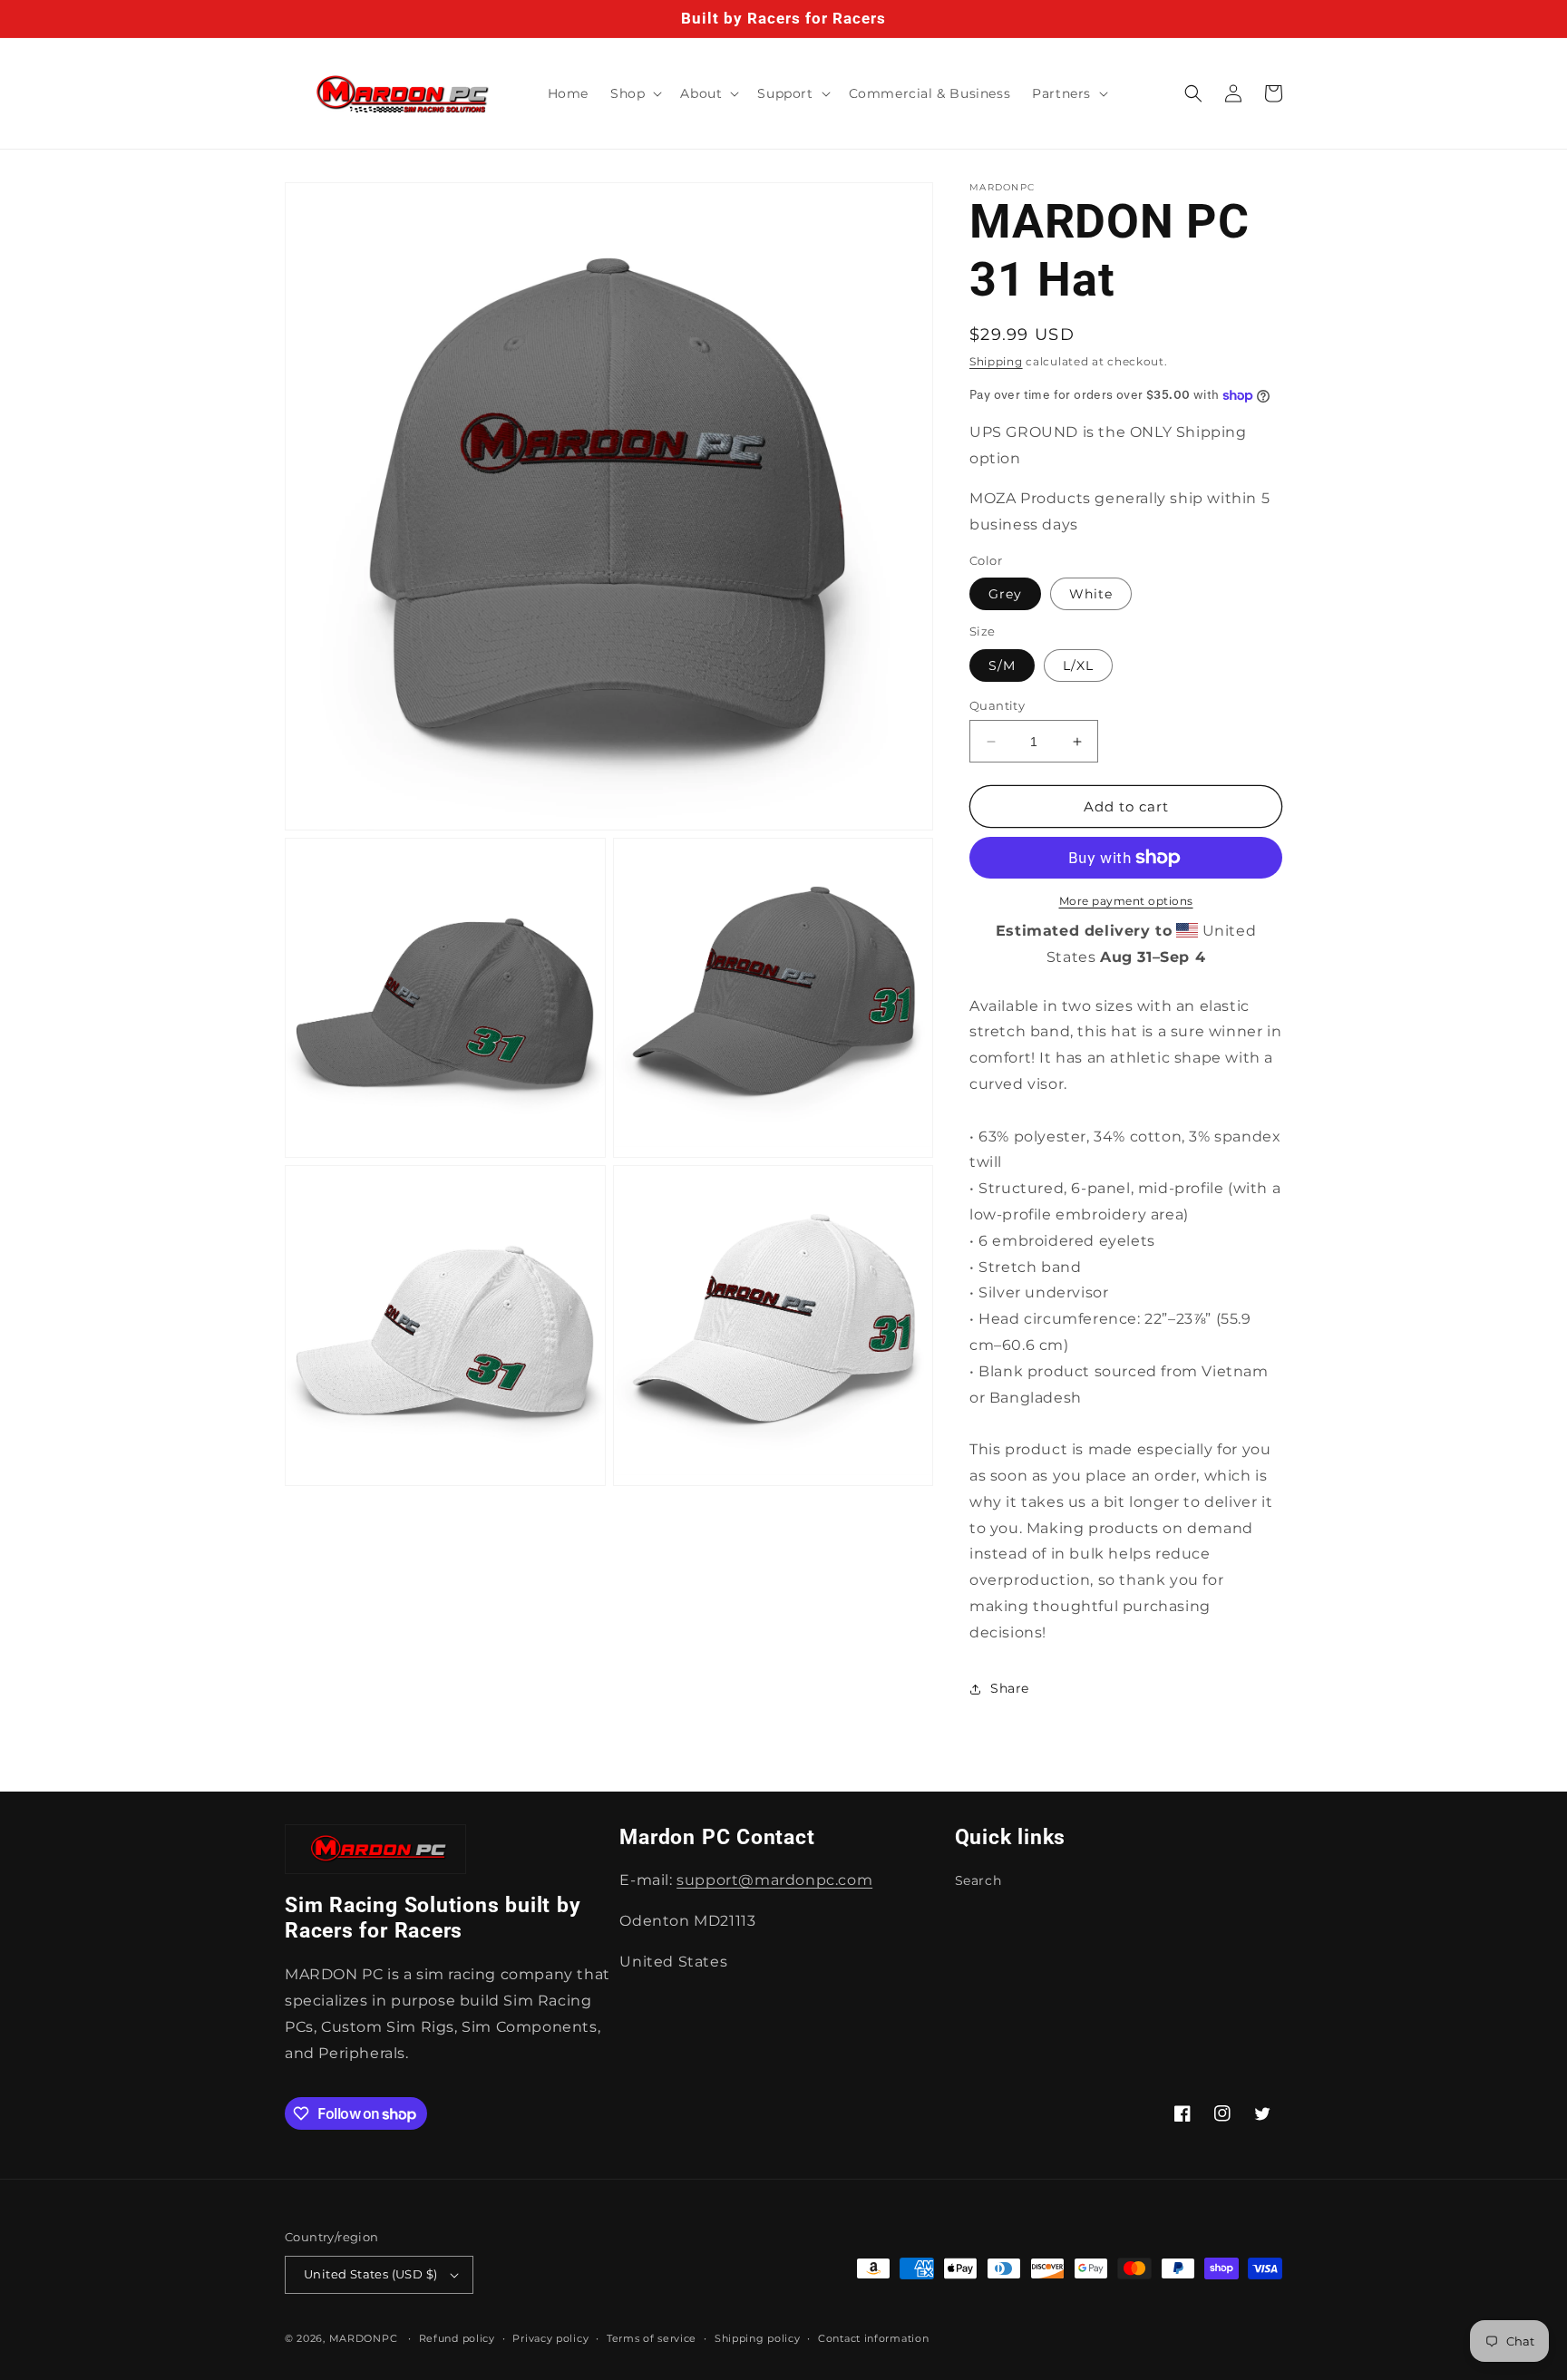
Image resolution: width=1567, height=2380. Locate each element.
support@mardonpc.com (774, 1880)
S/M (1002, 665)
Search (978, 1880)
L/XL (1078, 665)
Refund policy (457, 2338)
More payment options (1126, 901)
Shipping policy (758, 2338)
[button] (634, 93)
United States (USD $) (370, 2274)
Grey (1005, 594)
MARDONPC (364, 2338)
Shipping (996, 361)
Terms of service (652, 2338)
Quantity (997, 705)
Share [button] (1010, 1688)
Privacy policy (550, 2338)
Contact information (873, 2338)
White (1091, 594)
